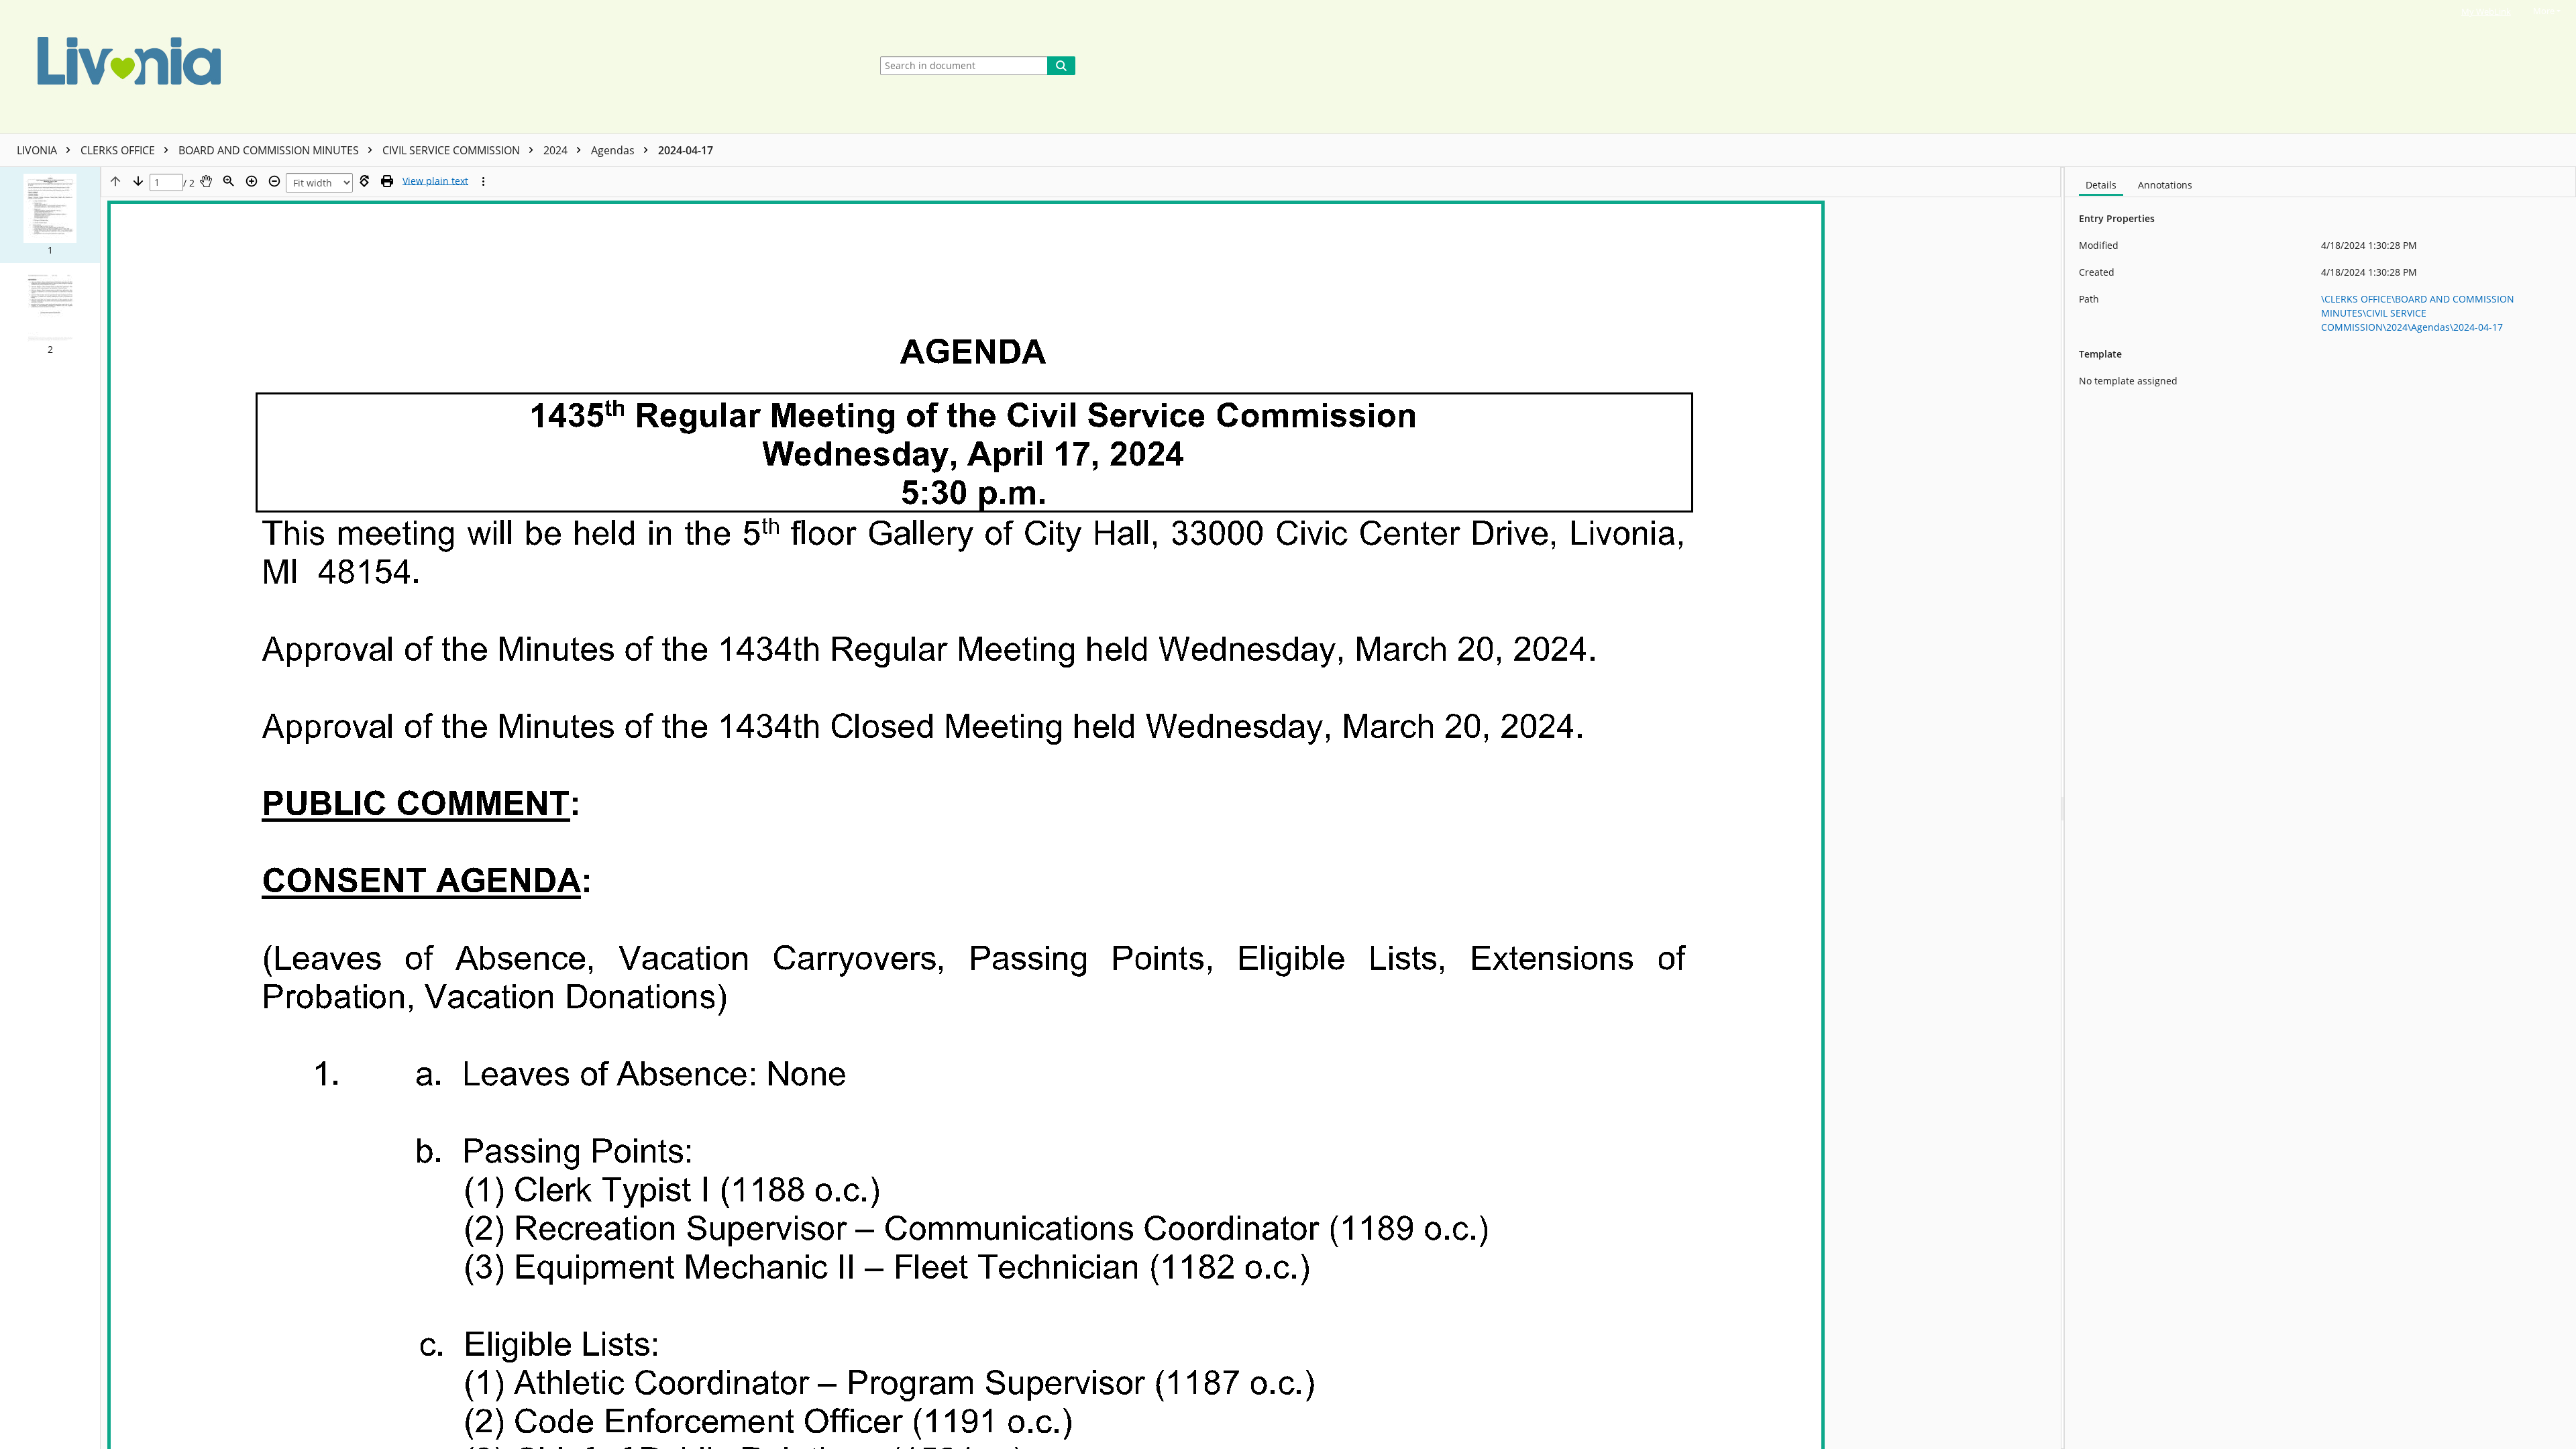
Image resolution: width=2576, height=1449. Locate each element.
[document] (2320, 808)
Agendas (614, 150)
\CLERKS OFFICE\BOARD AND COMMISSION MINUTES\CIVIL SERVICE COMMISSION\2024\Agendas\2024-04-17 (2418, 313)
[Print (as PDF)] (387, 181)
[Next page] (138, 181)
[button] (50, 215)
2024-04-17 (686, 150)
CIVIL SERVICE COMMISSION (452, 150)
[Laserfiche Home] (432, 67)
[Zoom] (229, 181)
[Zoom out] (274, 181)
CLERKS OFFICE (119, 150)
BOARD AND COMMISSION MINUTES (270, 150)
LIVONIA (38, 150)
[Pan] (206, 181)
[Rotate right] (364, 181)
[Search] (1061, 66)
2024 (557, 150)
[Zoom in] (252, 181)
